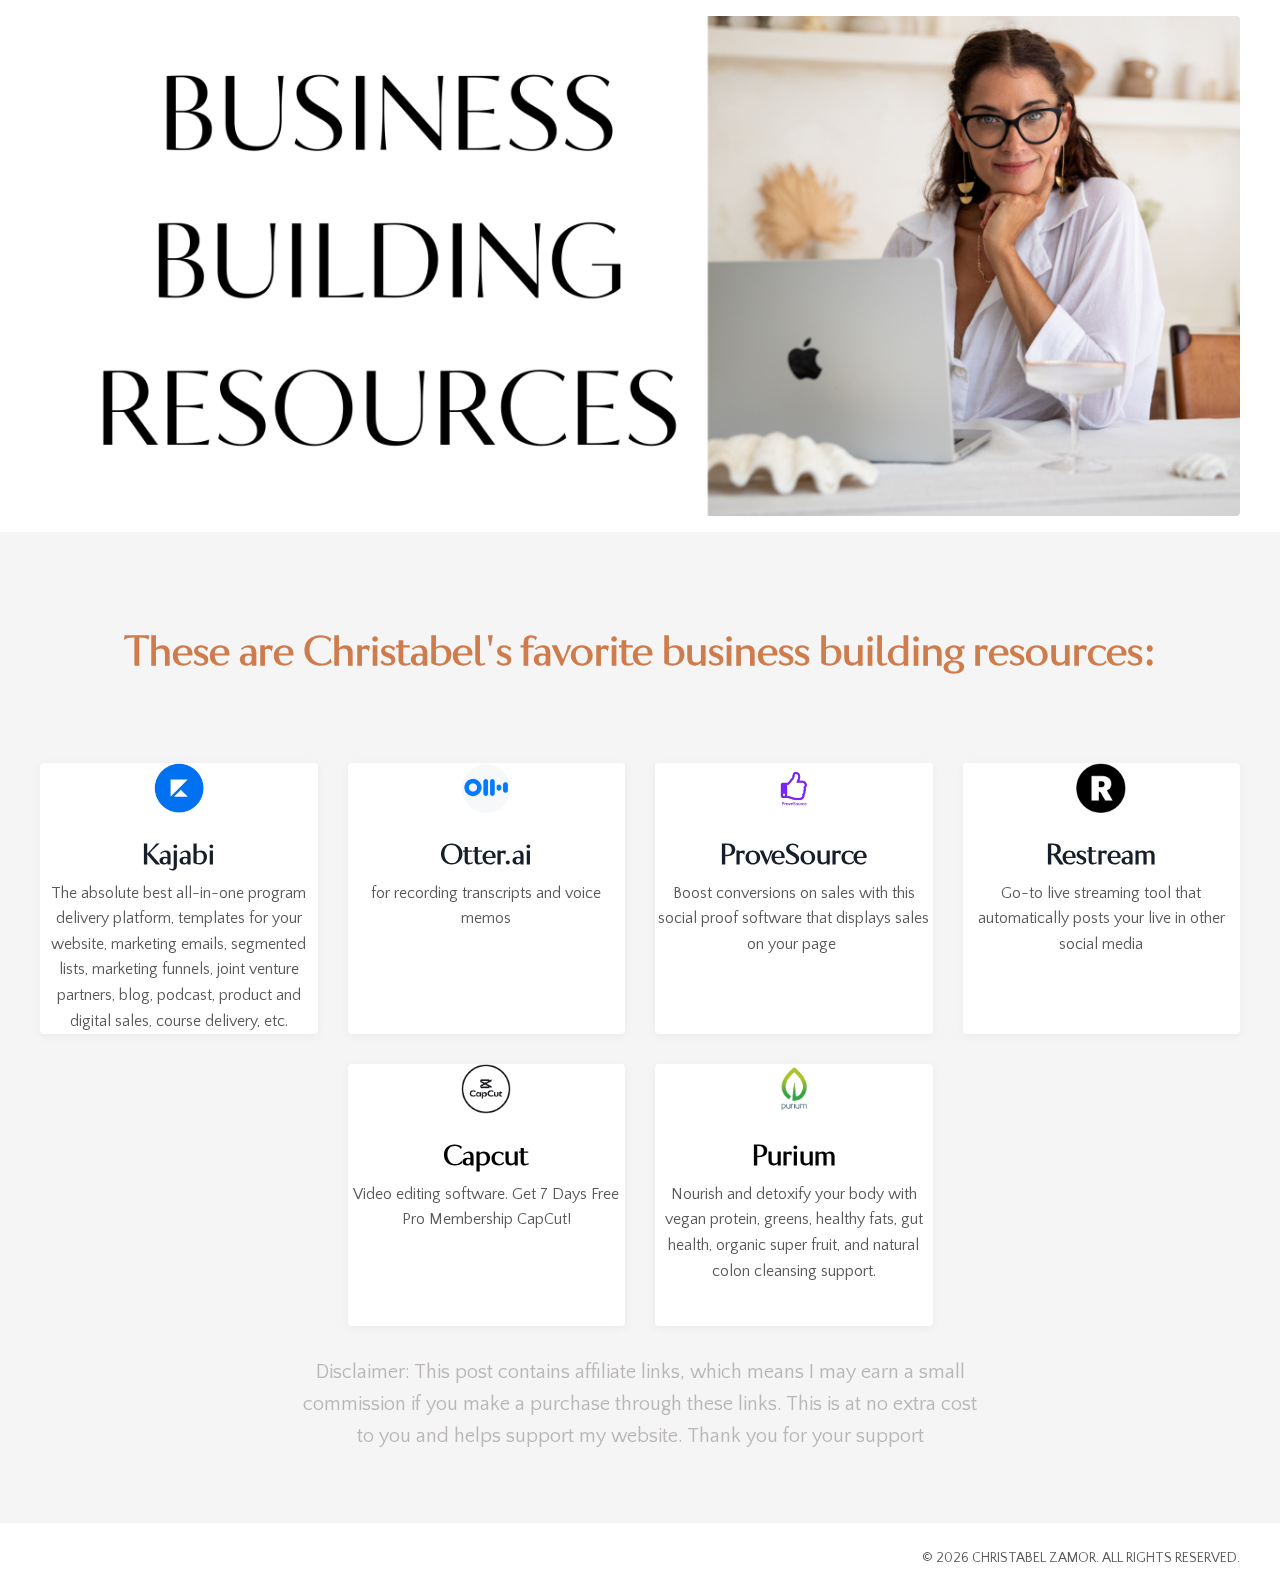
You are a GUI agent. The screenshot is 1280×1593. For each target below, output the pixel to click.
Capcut (486, 1156)
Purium (794, 1156)
